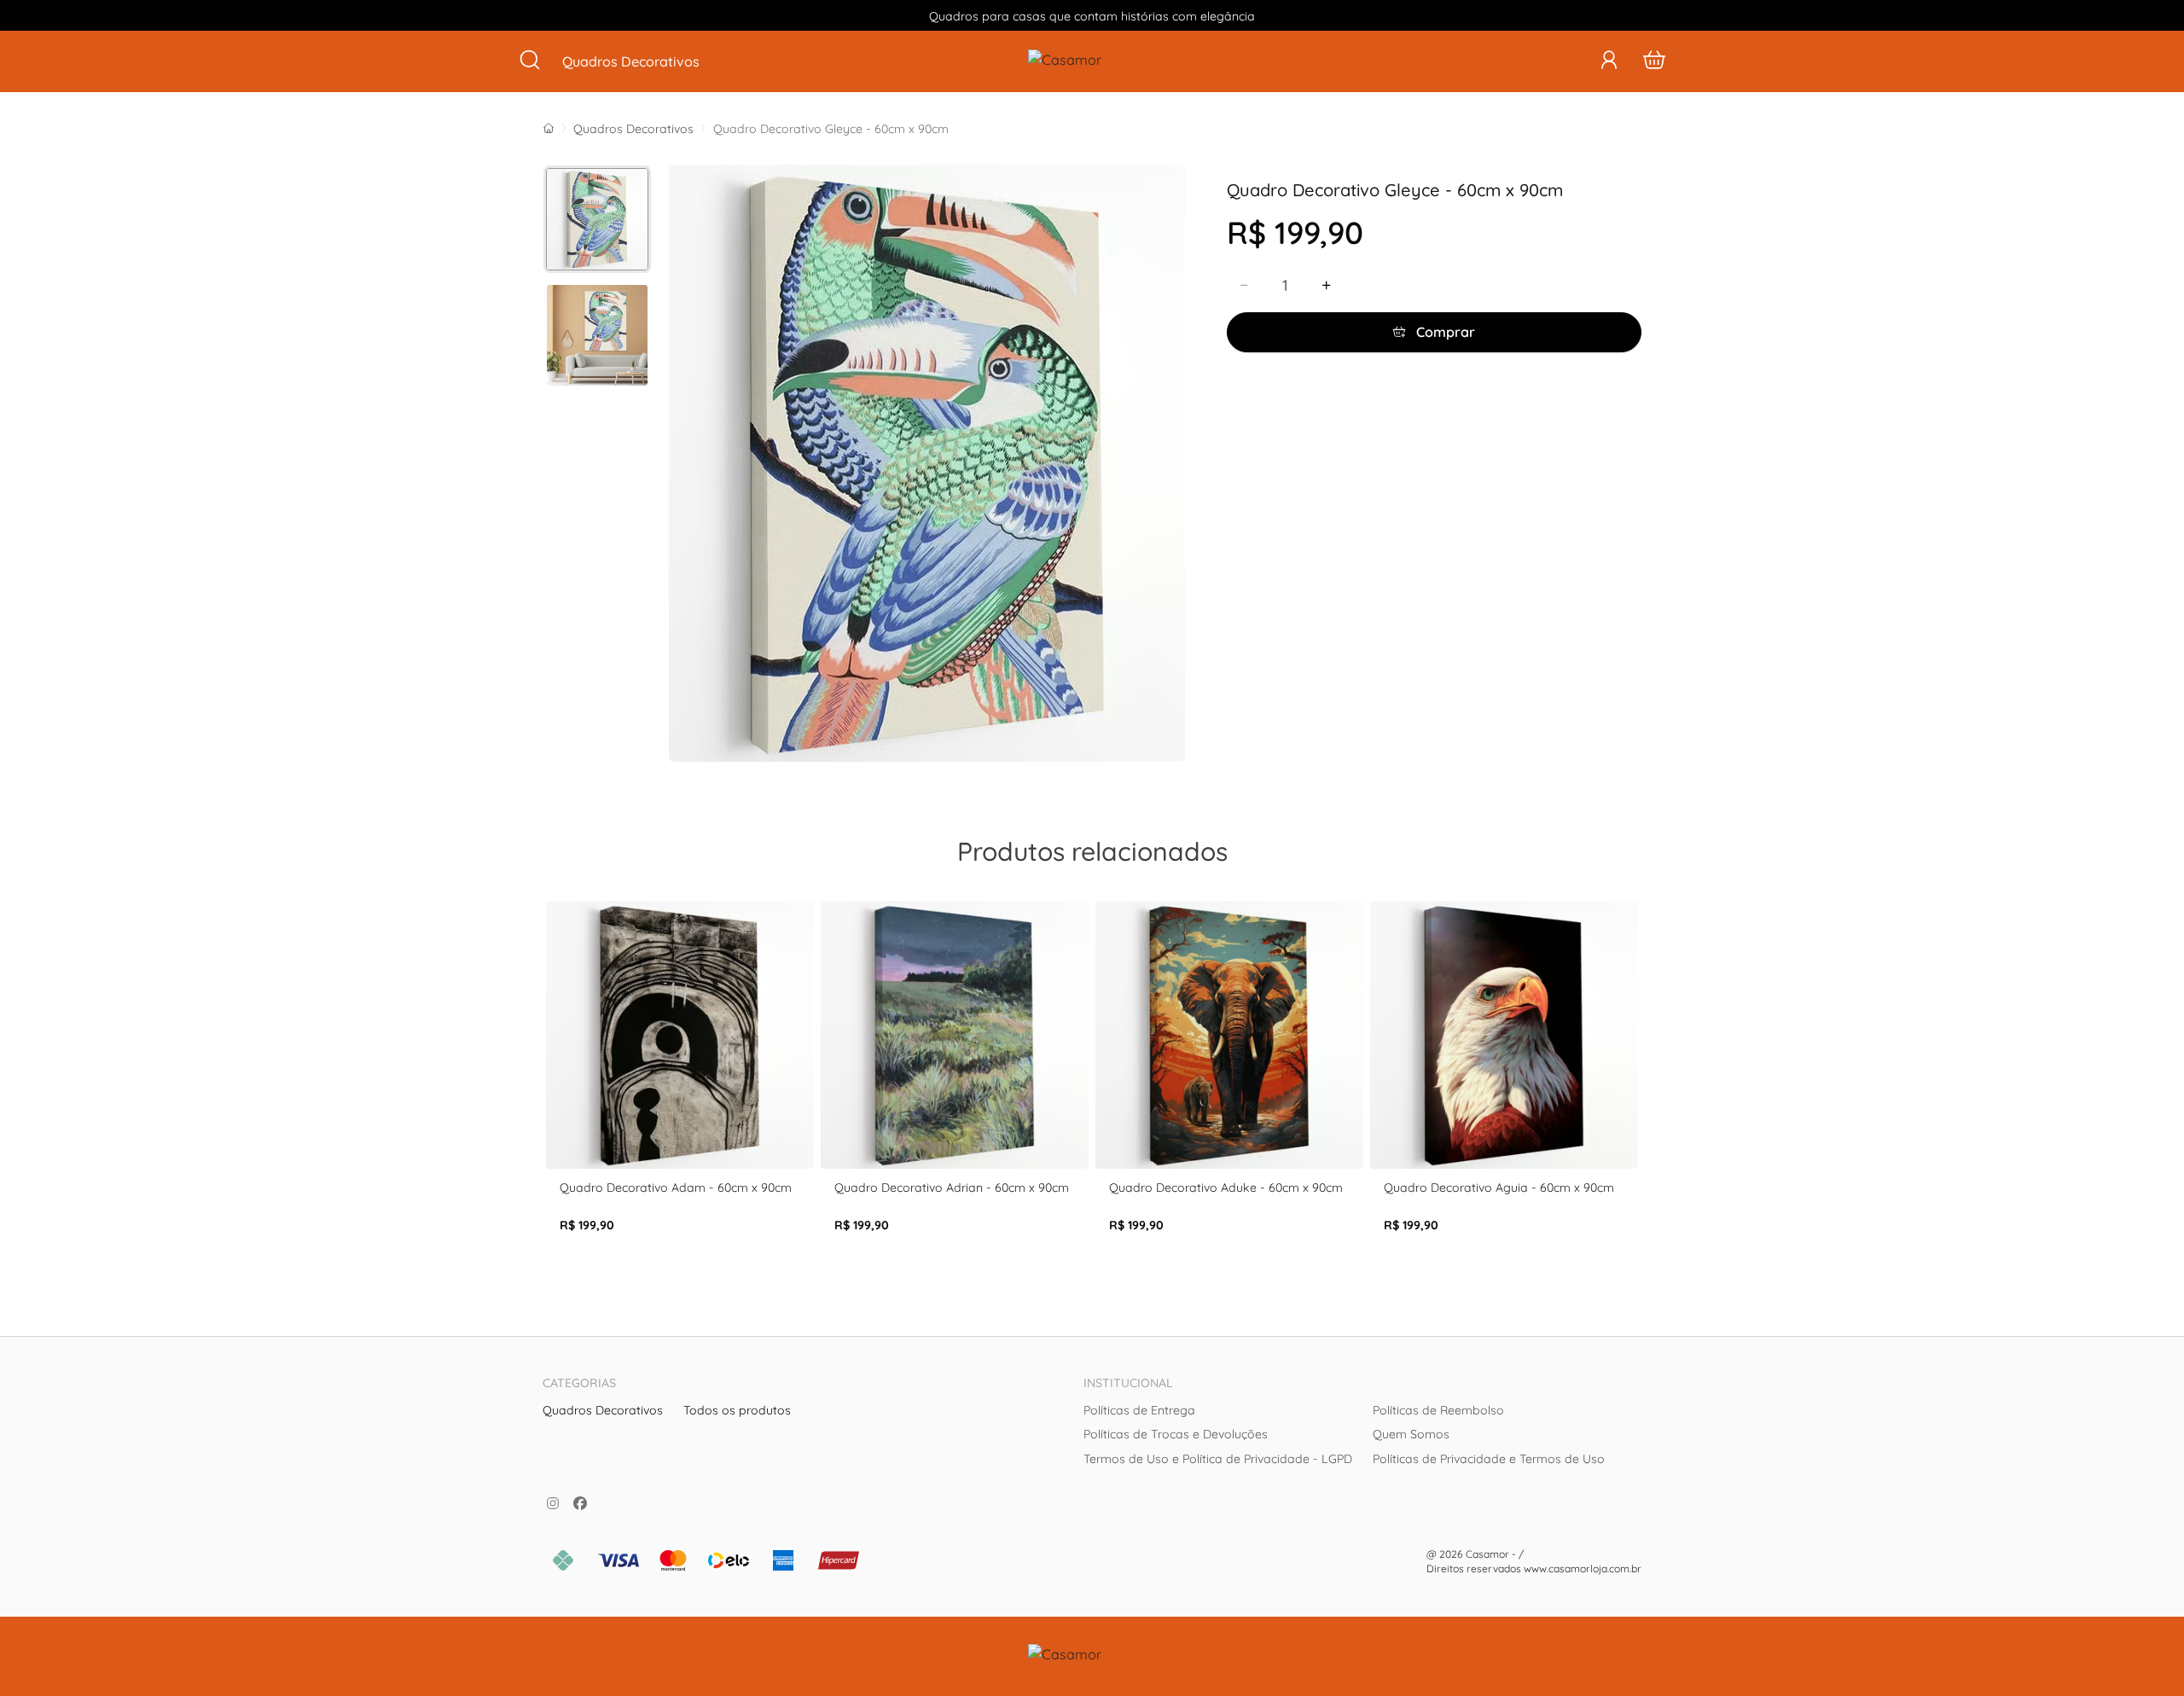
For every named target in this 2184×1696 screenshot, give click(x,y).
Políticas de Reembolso (1438, 1410)
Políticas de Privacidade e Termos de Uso (1489, 1459)
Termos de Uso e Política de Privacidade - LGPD (1218, 1459)
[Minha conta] (1609, 61)
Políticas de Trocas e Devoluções (1176, 1434)
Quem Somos (1411, 1434)
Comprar (1444, 332)
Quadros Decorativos (633, 129)
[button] (1609, 61)
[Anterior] (549, 1093)
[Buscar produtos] (530, 61)
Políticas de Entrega (1139, 1410)
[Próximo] (1635, 1093)
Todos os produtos (737, 1410)
